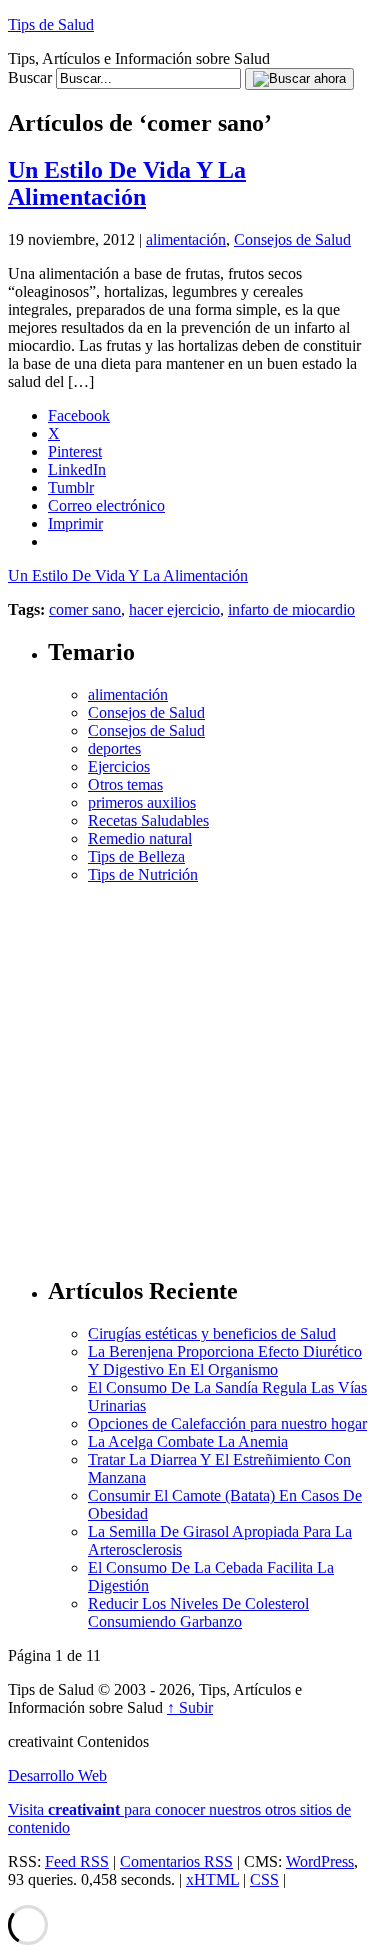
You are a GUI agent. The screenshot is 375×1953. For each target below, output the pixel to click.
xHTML (212, 1879)
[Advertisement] (187, 1071)
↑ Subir (190, 1707)
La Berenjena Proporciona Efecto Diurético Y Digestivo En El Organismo (225, 1360)
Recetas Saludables (148, 820)
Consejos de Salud (292, 239)
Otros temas (125, 784)
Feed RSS (77, 1861)
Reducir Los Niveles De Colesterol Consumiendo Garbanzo (198, 1612)
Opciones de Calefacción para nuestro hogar (227, 1423)
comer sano (85, 609)
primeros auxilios (142, 802)
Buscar (30, 77)
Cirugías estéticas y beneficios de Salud (212, 1333)
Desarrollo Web (57, 1775)
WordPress (320, 1861)
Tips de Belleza (136, 856)
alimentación (186, 239)
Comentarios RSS (176, 1861)
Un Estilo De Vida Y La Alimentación (127, 183)
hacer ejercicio (174, 609)
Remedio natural (140, 838)
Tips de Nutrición (143, 874)
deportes (114, 748)
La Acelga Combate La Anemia (188, 1441)
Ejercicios (119, 766)
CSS (264, 1879)
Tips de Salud (51, 24)
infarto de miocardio (291, 609)
